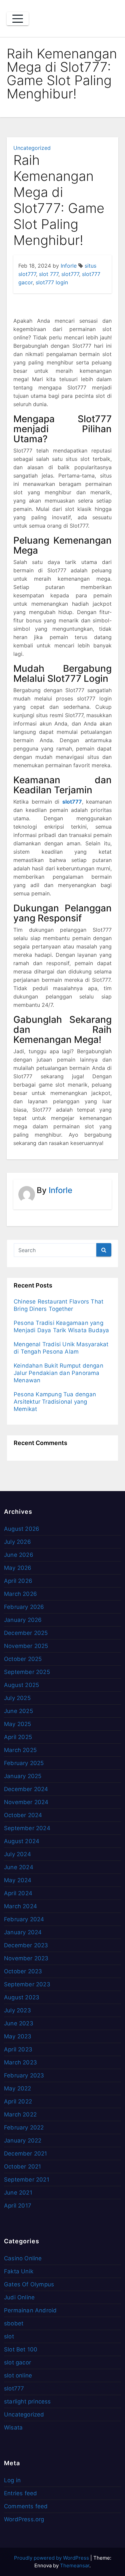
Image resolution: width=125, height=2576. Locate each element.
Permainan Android (30, 2310)
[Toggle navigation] (18, 19)
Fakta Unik (19, 2271)
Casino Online (23, 2258)
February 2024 (24, 1919)
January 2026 (23, 1620)
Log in (12, 2480)
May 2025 (18, 1724)
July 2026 (17, 1542)
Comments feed (26, 2506)
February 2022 (24, 2127)
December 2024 (26, 1789)
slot (9, 2336)
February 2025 (24, 1763)
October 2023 (23, 1971)
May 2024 (18, 1880)
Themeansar (75, 2565)
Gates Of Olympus (29, 2284)
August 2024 (22, 1841)
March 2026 (20, 1594)
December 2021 (26, 2154)
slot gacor (17, 2362)
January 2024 (23, 1932)
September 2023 (27, 1984)
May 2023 (18, 2036)
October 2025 (23, 1659)
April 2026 (18, 1581)
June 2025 (18, 1711)
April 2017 (18, 2206)
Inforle (69, 266)
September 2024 (27, 1828)
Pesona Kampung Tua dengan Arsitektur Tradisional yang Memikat (55, 1402)
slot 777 (49, 274)
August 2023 (22, 1997)
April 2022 (18, 2101)
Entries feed (20, 2493)
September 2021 (27, 2180)
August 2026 (22, 1529)
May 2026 (18, 1568)
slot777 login (52, 282)
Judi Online (19, 2297)
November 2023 (26, 1958)
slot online (18, 2375)
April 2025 (18, 1737)
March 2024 (20, 1906)
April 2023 (18, 2049)
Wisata (13, 2427)
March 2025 (20, 1750)
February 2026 (24, 1607)
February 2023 (24, 2075)
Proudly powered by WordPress (52, 2558)
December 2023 (26, 1945)
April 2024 (18, 1893)
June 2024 (19, 1867)
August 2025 (21, 1685)
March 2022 (20, 2114)
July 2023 (17, 2010)
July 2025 (17, 1698)
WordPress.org (24, 2519)
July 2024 (17, 1854)
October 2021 (22, 2167)
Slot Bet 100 (21, 2349)
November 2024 (26, 1802)
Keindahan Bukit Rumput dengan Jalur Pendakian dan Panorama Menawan (58, 1373)
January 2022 (23, 2140)
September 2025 (27, 1672)
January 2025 (23, 1776)
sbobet (14, 2323)
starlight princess (27, 2401)
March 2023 (20, 2062)
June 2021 (18, 2193)
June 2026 (19, 1555)
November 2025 (26, 1646)
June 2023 (19, 2023)
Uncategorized (32, 148)
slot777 (70, 274)
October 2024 (23, 1815)
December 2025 (26, 1633)
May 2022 (18, 2088)
